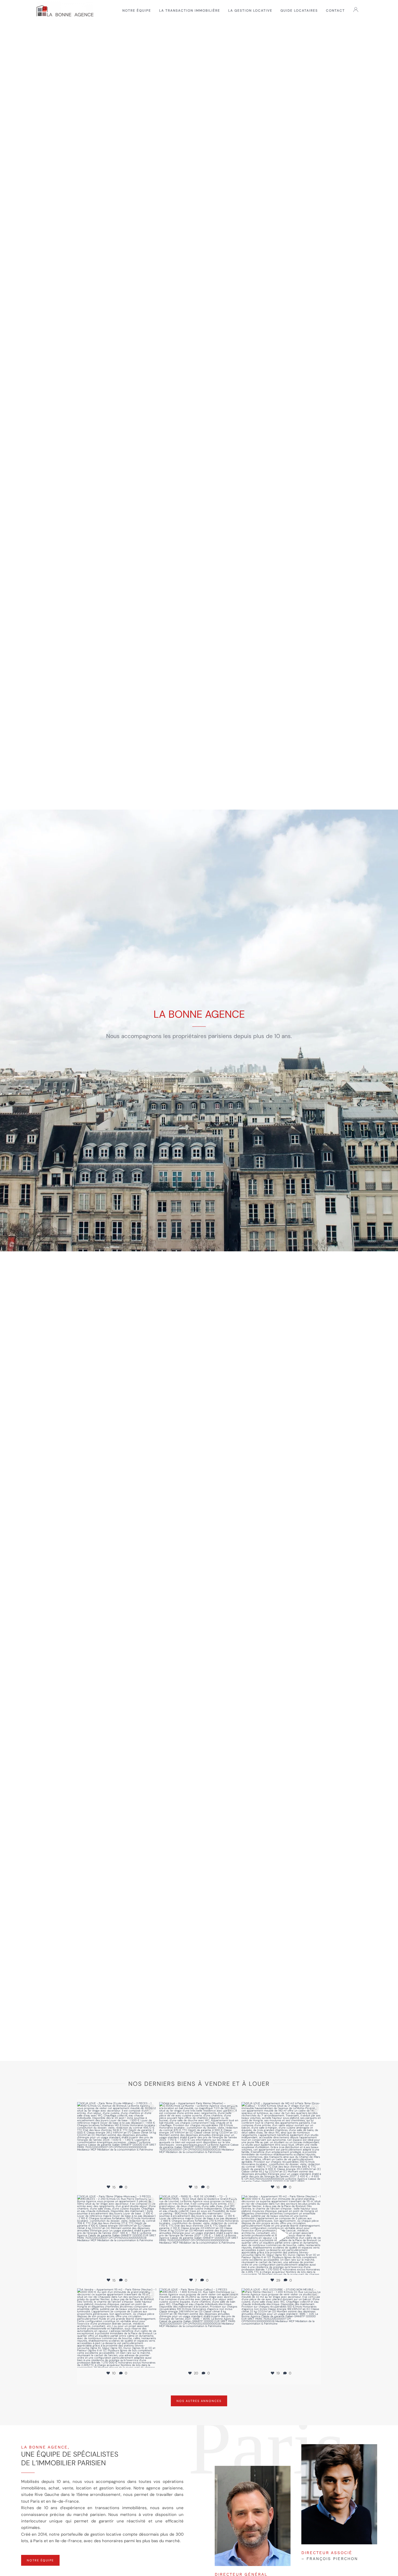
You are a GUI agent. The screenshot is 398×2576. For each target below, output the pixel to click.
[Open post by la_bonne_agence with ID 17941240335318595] (117, 2142)
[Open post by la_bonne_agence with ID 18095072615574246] (199, 2142)
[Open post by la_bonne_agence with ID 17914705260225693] (199, 2328)
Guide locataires (299, 11)
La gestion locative (250, 11)
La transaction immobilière (190, 11)
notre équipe (40, 2560)
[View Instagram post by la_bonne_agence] (151, 2175)
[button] (357, 11)
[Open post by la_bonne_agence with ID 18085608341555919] (117, 2235)
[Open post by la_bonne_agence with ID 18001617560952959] (281, 2328)
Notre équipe (137, 11)
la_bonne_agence (117, 2107)
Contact (335, 11)
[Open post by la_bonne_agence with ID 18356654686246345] (281, 2142)
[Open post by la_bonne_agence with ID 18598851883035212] (199, 2235)
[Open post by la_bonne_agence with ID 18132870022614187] (117, 2328)
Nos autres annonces (199, 2401)
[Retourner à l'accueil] (65, 11)
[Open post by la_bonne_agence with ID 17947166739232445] (281, 2235)
